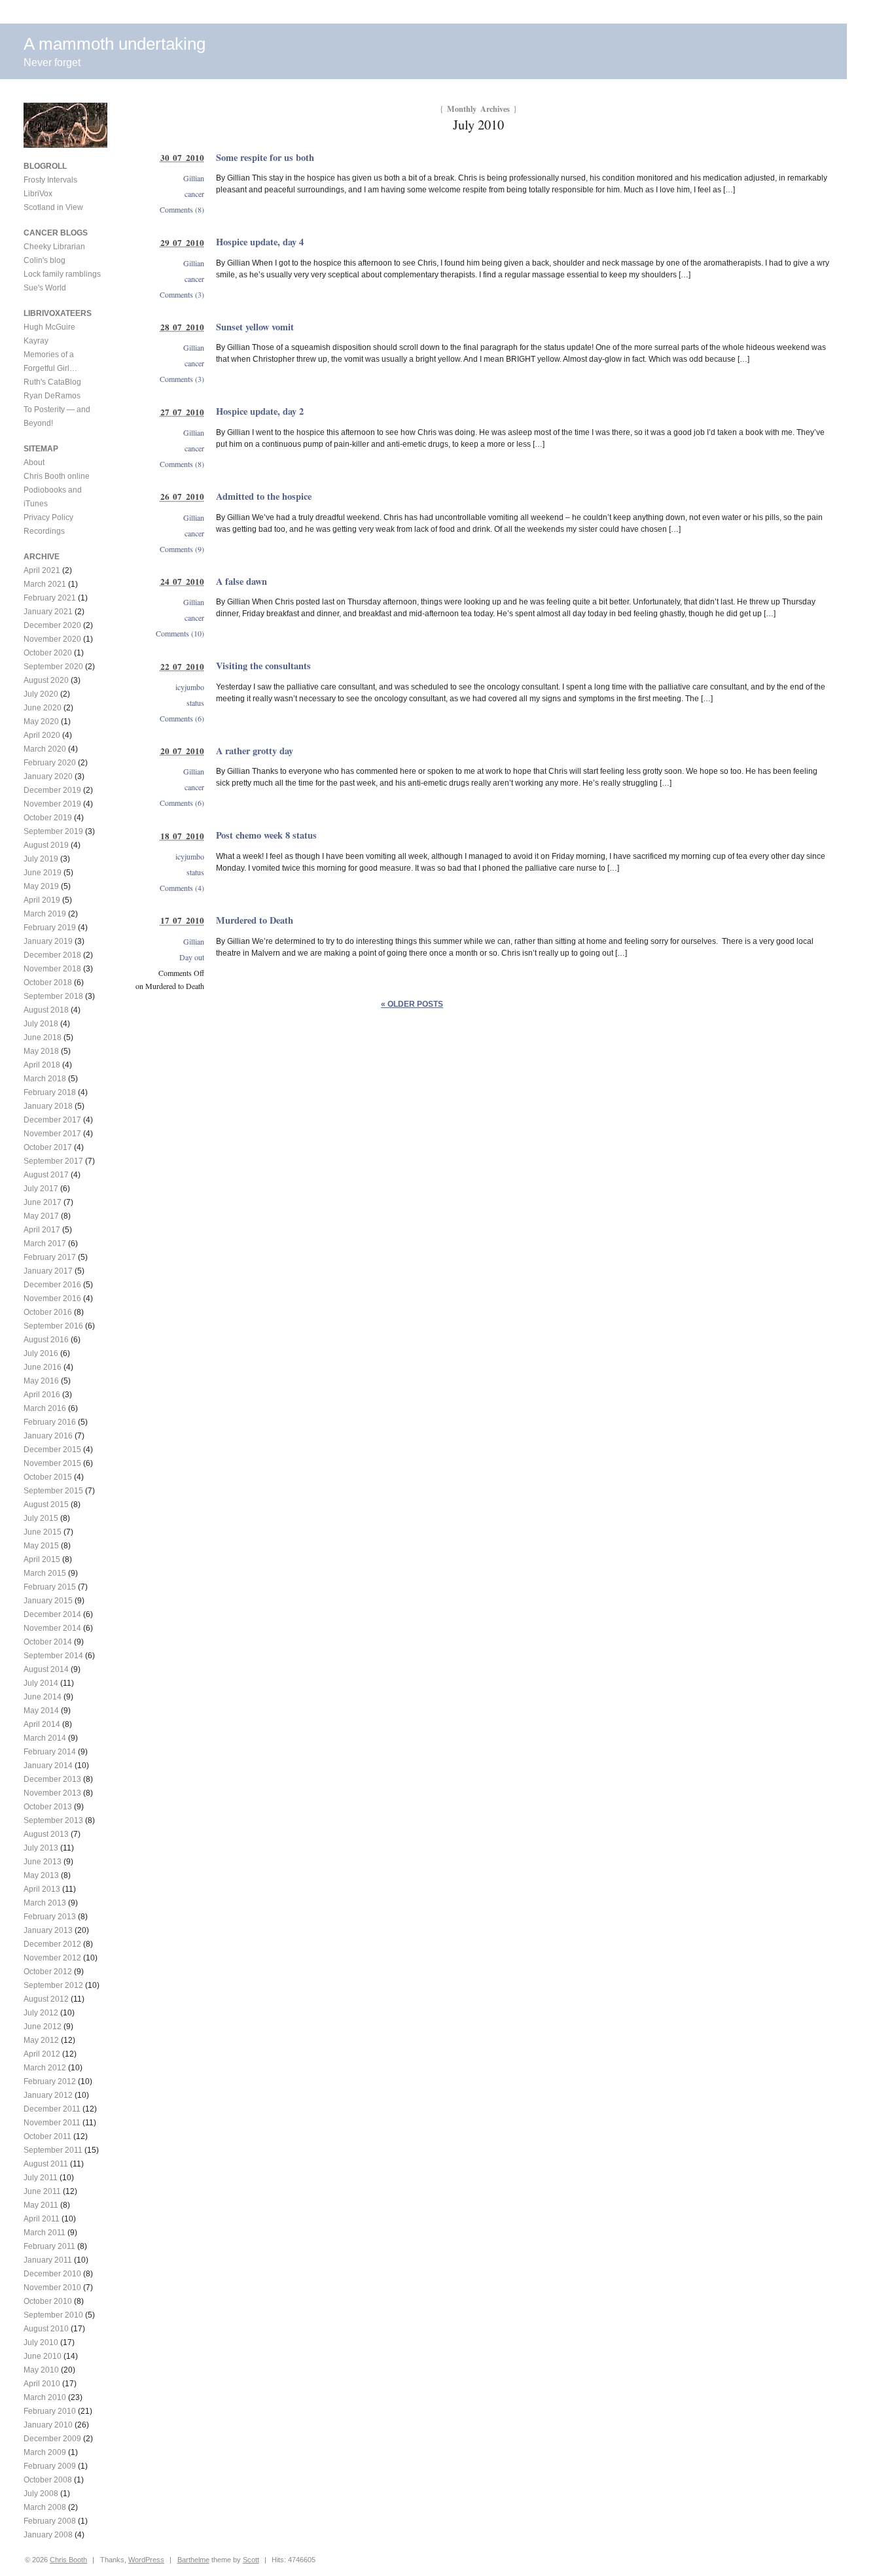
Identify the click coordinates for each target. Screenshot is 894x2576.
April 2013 (42, 1889)
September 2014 (53, 1656)
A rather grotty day (255, 751)
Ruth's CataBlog (52, 382)
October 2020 (48, 653)
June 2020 (43, 708)
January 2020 (48, 776)
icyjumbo (190, 687)
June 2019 (43, 873)
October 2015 (48, 1477)
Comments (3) (182, 294)
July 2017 (41, 1189)
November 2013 (52, 1793)
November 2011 (52, 2123)
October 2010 (48, 2301)
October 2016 (48, 1312)
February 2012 (50, 2081)
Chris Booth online (57, 476)
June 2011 (42, 2191)
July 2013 (41, 1848)
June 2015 (43, 1532)
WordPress (146, 2560)
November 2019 (52, 804)
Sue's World (45, 288)
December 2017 (52, 1120)
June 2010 (43, 2356)
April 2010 (42, 2384)
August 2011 (46, 2164)
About (34, 462)
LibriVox (38, 194)
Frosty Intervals (50, 180)
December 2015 (52, 1450)
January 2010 (48, 2425)
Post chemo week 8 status (266, 835)
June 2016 (43, 1367)
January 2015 (48, 1601)
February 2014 (50, 1752)
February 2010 (50, 2411)
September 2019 (53, 831)
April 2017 (42, 1230)
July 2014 (41, 1683)
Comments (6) (182, 718)
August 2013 (46, 1834)
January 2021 (48, 612)
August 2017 (46, 1175)
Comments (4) (182, 888)
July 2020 (41, 694)
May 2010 (41, 2370)
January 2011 (48, 2260)
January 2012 (48, 2095)
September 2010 (53, 2315)
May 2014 (41, 1711)
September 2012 (53, 1985)
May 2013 (41, 1875)
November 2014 (52, 1628)
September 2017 (53, 1161)
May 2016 (41, 1381)
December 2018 (52, 955)
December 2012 (52, 1944)
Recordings (44, 531)
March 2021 (45, 584)
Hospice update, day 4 (260, 242)
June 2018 (43, 1037)
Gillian (194, 178)
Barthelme (193, 2560)
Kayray (36, 341)
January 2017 (48, 1271)
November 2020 (52, 639)
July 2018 (41, 1024)
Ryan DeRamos (52, 396)
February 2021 (50, 598)
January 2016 (48, 1436)
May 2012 (41, 2040)
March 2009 (45, 2452)
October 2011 (47, 2136)
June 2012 (43, 2027)
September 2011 (53, 2150)
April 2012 (42, 2054)
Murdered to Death (255, 920)
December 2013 (52, 1779)
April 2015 (42, 1559)
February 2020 (50, 763)
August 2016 (46, 1340)
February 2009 (50, 2466)
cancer (194, 194)
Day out (192, 957)
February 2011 (49, 2246)
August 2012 (46, 1999)
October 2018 (48, 983)
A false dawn (241, 581)
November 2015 (52, 1463)
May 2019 (41, 886)
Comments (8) (182, 209)
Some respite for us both (265, 157)
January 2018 (48, 1106)
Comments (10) (180, 633)
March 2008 (45, 2507)
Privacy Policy (48, 517)
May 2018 (41, 1051)
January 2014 (48, 1766)
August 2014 (46, 1669)
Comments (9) (182, 549)
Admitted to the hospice (264, 496)
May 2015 (41, 1546)
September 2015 (53, 1491)
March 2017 (45, 1244)
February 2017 (50, 1257)
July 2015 (41, 1518)
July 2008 (41, 2494)
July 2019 (41, 859)
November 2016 (52, 1298)
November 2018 (52, 969)
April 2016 (42, 1395)
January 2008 (48, 2535)
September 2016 (53, 1326)
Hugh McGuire (49, 327)
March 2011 (45, 2233)
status (195, 703)
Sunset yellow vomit (255, 327)
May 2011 (41, 2205)
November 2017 (52, 1134)
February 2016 (50, 1422)
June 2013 (43, 1862)
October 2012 (48, 1972)
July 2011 (41, 2178)
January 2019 (48, 941)
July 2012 (41, 2013)
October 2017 (48, 1147)
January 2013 (48, 1930)
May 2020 (41, 722)
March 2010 (45, 2397)
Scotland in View (53, 207)
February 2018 (50, 1092)
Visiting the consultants (263, 666)
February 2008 (50, 2521)
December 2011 (52, 2109)
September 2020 (53, 667)
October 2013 (48, 1807)
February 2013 (50, 1917)
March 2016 (45, 1408)
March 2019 (45, 914)
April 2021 (42, 570)
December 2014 (52, 1614)
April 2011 (42, 2219)
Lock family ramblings (62, 274)
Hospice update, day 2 (260, 411)
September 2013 (53, 1820)
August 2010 (46, 2329)
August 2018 (46, 1010)
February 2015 (50, 1587)
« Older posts (412, 1004)
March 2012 (45, 2068)
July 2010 (41, 2342)
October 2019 (48, 818)
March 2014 (45, 1738)
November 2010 (52, 2288)
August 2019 (46, 845)
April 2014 (42, 1724)
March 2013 (45, 1903)
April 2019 (42, 900)
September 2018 (53, 996)
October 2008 (48, 2480)
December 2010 (52, 2274)
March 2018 (45, 1079)
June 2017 (43, 1202)
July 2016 (41, 1353)
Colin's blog (45, 260)
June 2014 (43, 1697)
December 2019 (52, 790)
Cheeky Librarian (54, 247)
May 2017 (41, 1216)
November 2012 (52, 1958)
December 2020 (52, 625)
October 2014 (48, 1642)
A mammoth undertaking (115, 44)
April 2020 (42, 735)
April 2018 (42, 1065)
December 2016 (52, 1285)
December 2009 (52, 2439)
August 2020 (46, 680)
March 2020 (45, 749)
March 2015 (45, 1573)
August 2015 (46, 1505)
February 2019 (50, 928)
